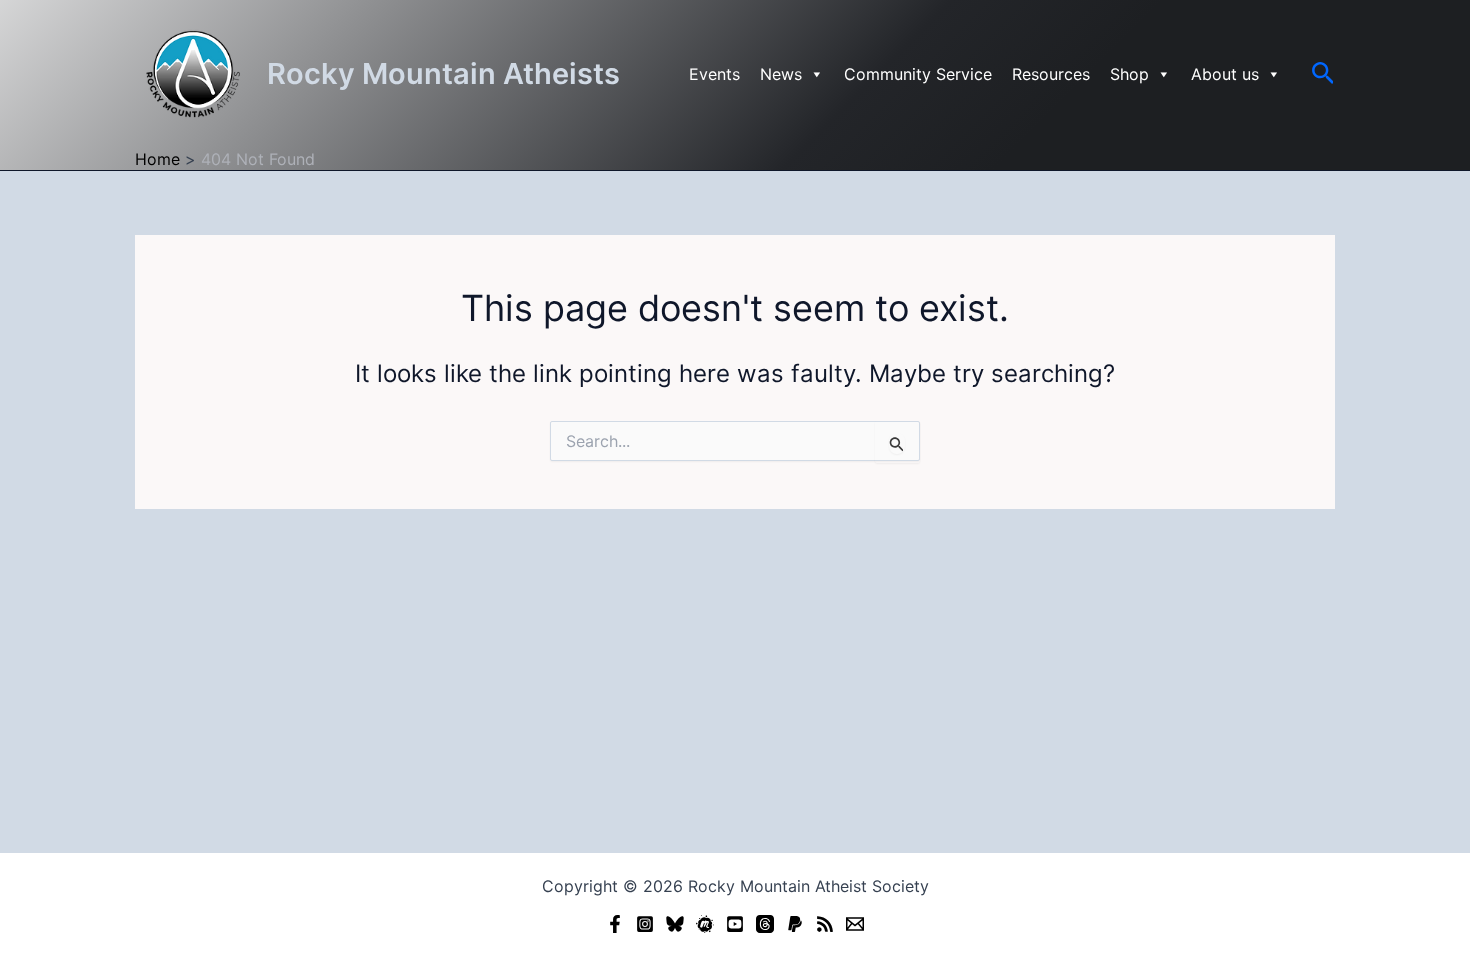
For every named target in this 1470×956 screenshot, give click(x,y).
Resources (1051, 74)
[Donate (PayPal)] (795, 924)
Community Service (918, 74)
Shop (1129, 74)
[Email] (855, 924)
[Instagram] (645, 924)
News (781, 74)
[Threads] (765, 924)
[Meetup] (705, 924)
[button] (1323, 74)
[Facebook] (615, 924)
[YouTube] (735, 924)
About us (1225, 74)
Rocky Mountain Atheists (443, 73)
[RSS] (825, 924)
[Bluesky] (675, 924)
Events (714, 74)
